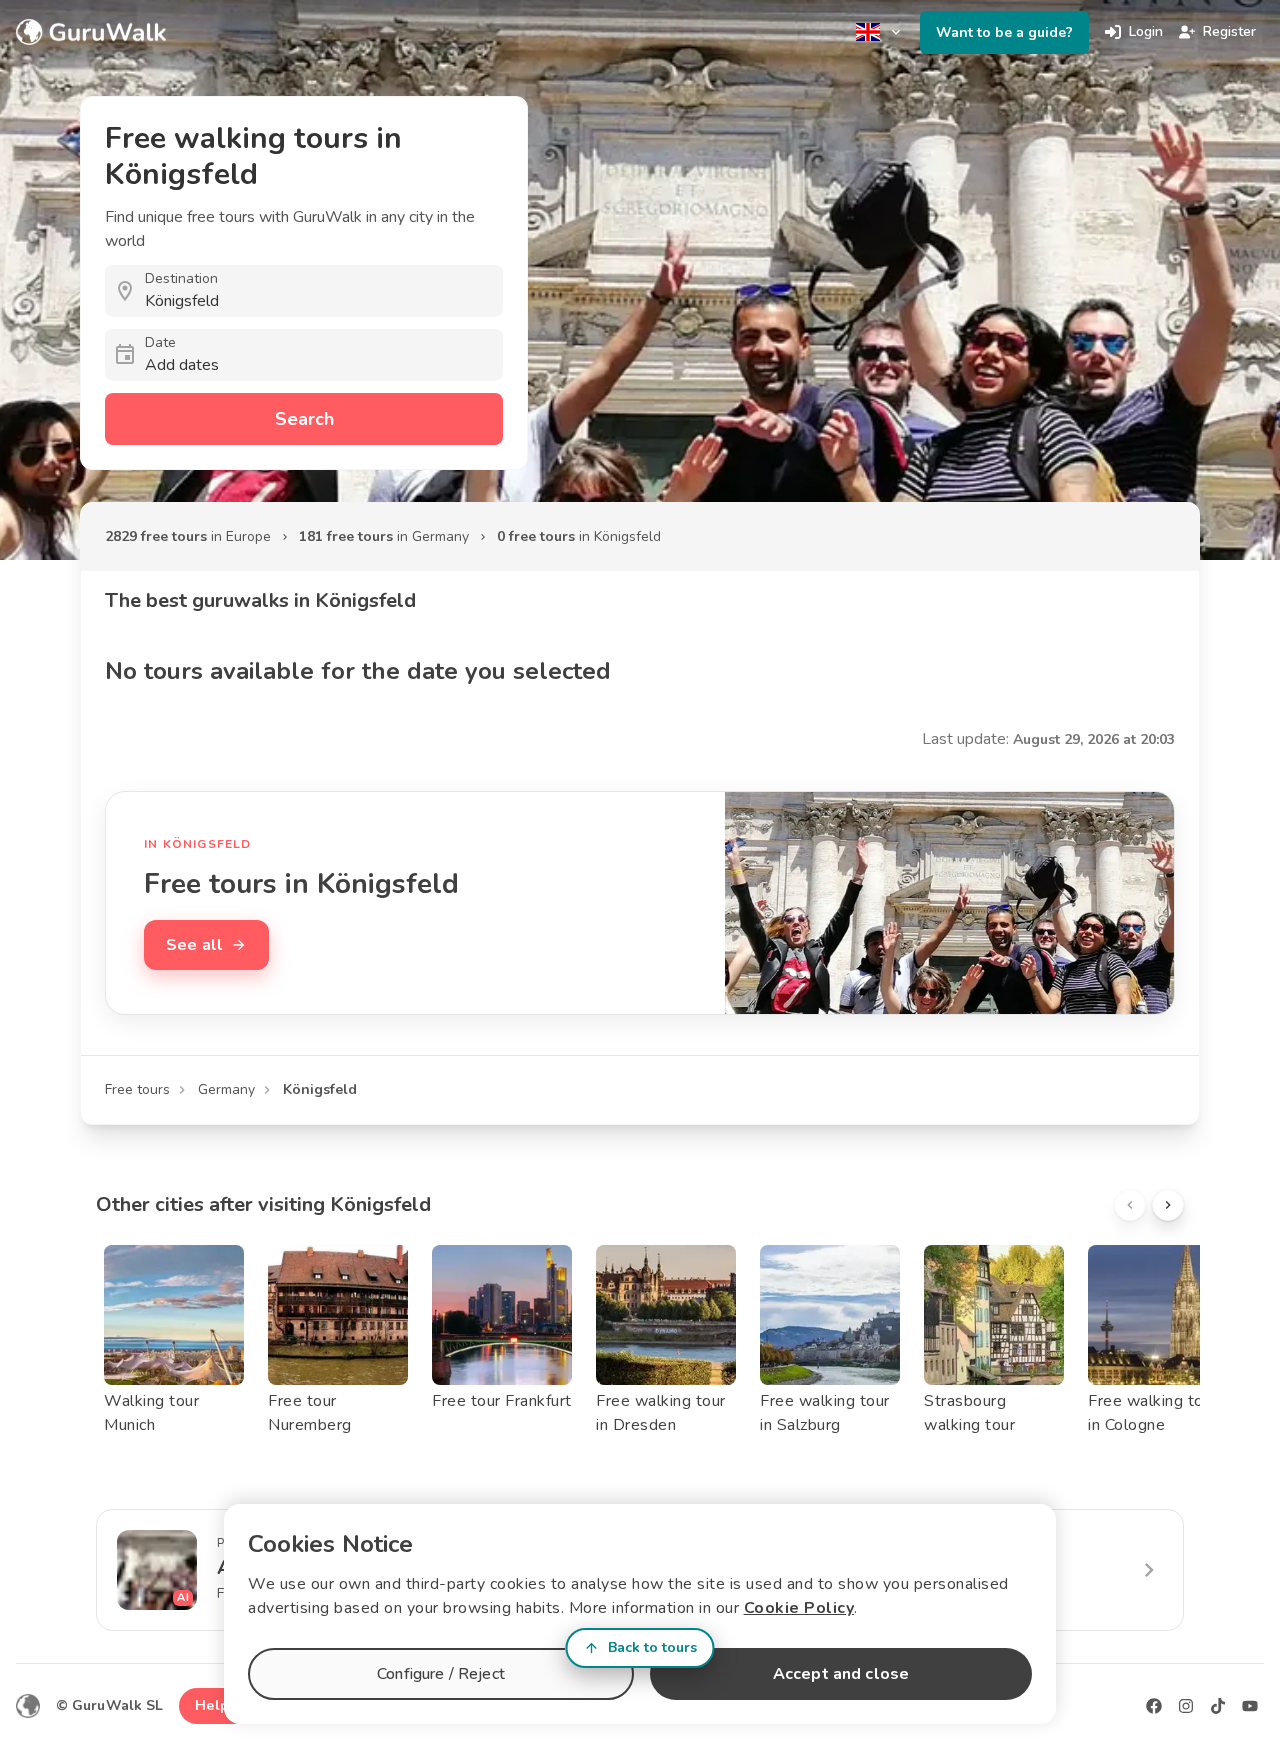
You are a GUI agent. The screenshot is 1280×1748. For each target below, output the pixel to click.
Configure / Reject (441, 1674)
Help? (215, 1705)
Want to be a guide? (1004, 32)
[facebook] (1154, 1706)
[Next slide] (1168, 1205)
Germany (226, 1089)
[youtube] (1250, 1706)
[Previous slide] (1130, 1205)
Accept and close (841, 1674)
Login (1146, 31)
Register (1229, 31)
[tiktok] (1218, 1706)
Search (304, 419)
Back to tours (652, 1647)
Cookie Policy (799, 1608)
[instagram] (1186, 1706)
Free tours (137, 1089)
